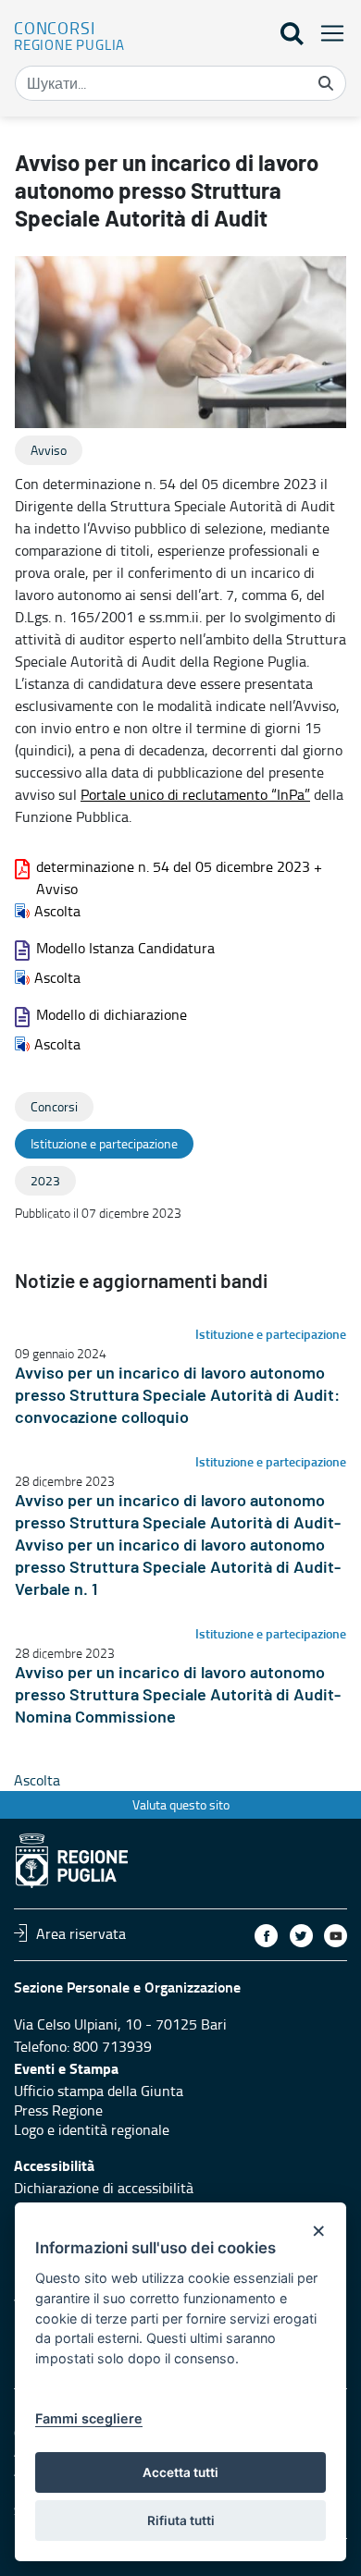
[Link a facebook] (266, 1936)
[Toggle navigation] (327, 33)
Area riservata (81, 1932)
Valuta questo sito (181, 1804)
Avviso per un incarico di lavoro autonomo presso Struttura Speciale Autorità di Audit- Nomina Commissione (178, 1696)
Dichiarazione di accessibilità (104, 2188)
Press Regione (58, 2110)
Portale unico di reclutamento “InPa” (195, 794)
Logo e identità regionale (92, 2129)
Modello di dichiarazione (112, 1014)
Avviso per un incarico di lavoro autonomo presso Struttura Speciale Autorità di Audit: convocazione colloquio (177, 1396)
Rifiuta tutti (181, 2521)
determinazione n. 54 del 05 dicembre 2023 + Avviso (179, 877)
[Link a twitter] (301, 1936)
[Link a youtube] (336, 1936)
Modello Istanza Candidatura (125, 948)
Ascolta (57, 911)
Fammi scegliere (89, 2418)
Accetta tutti (180, 2472)
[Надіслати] (326, 83)
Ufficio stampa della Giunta (99, 2091)
